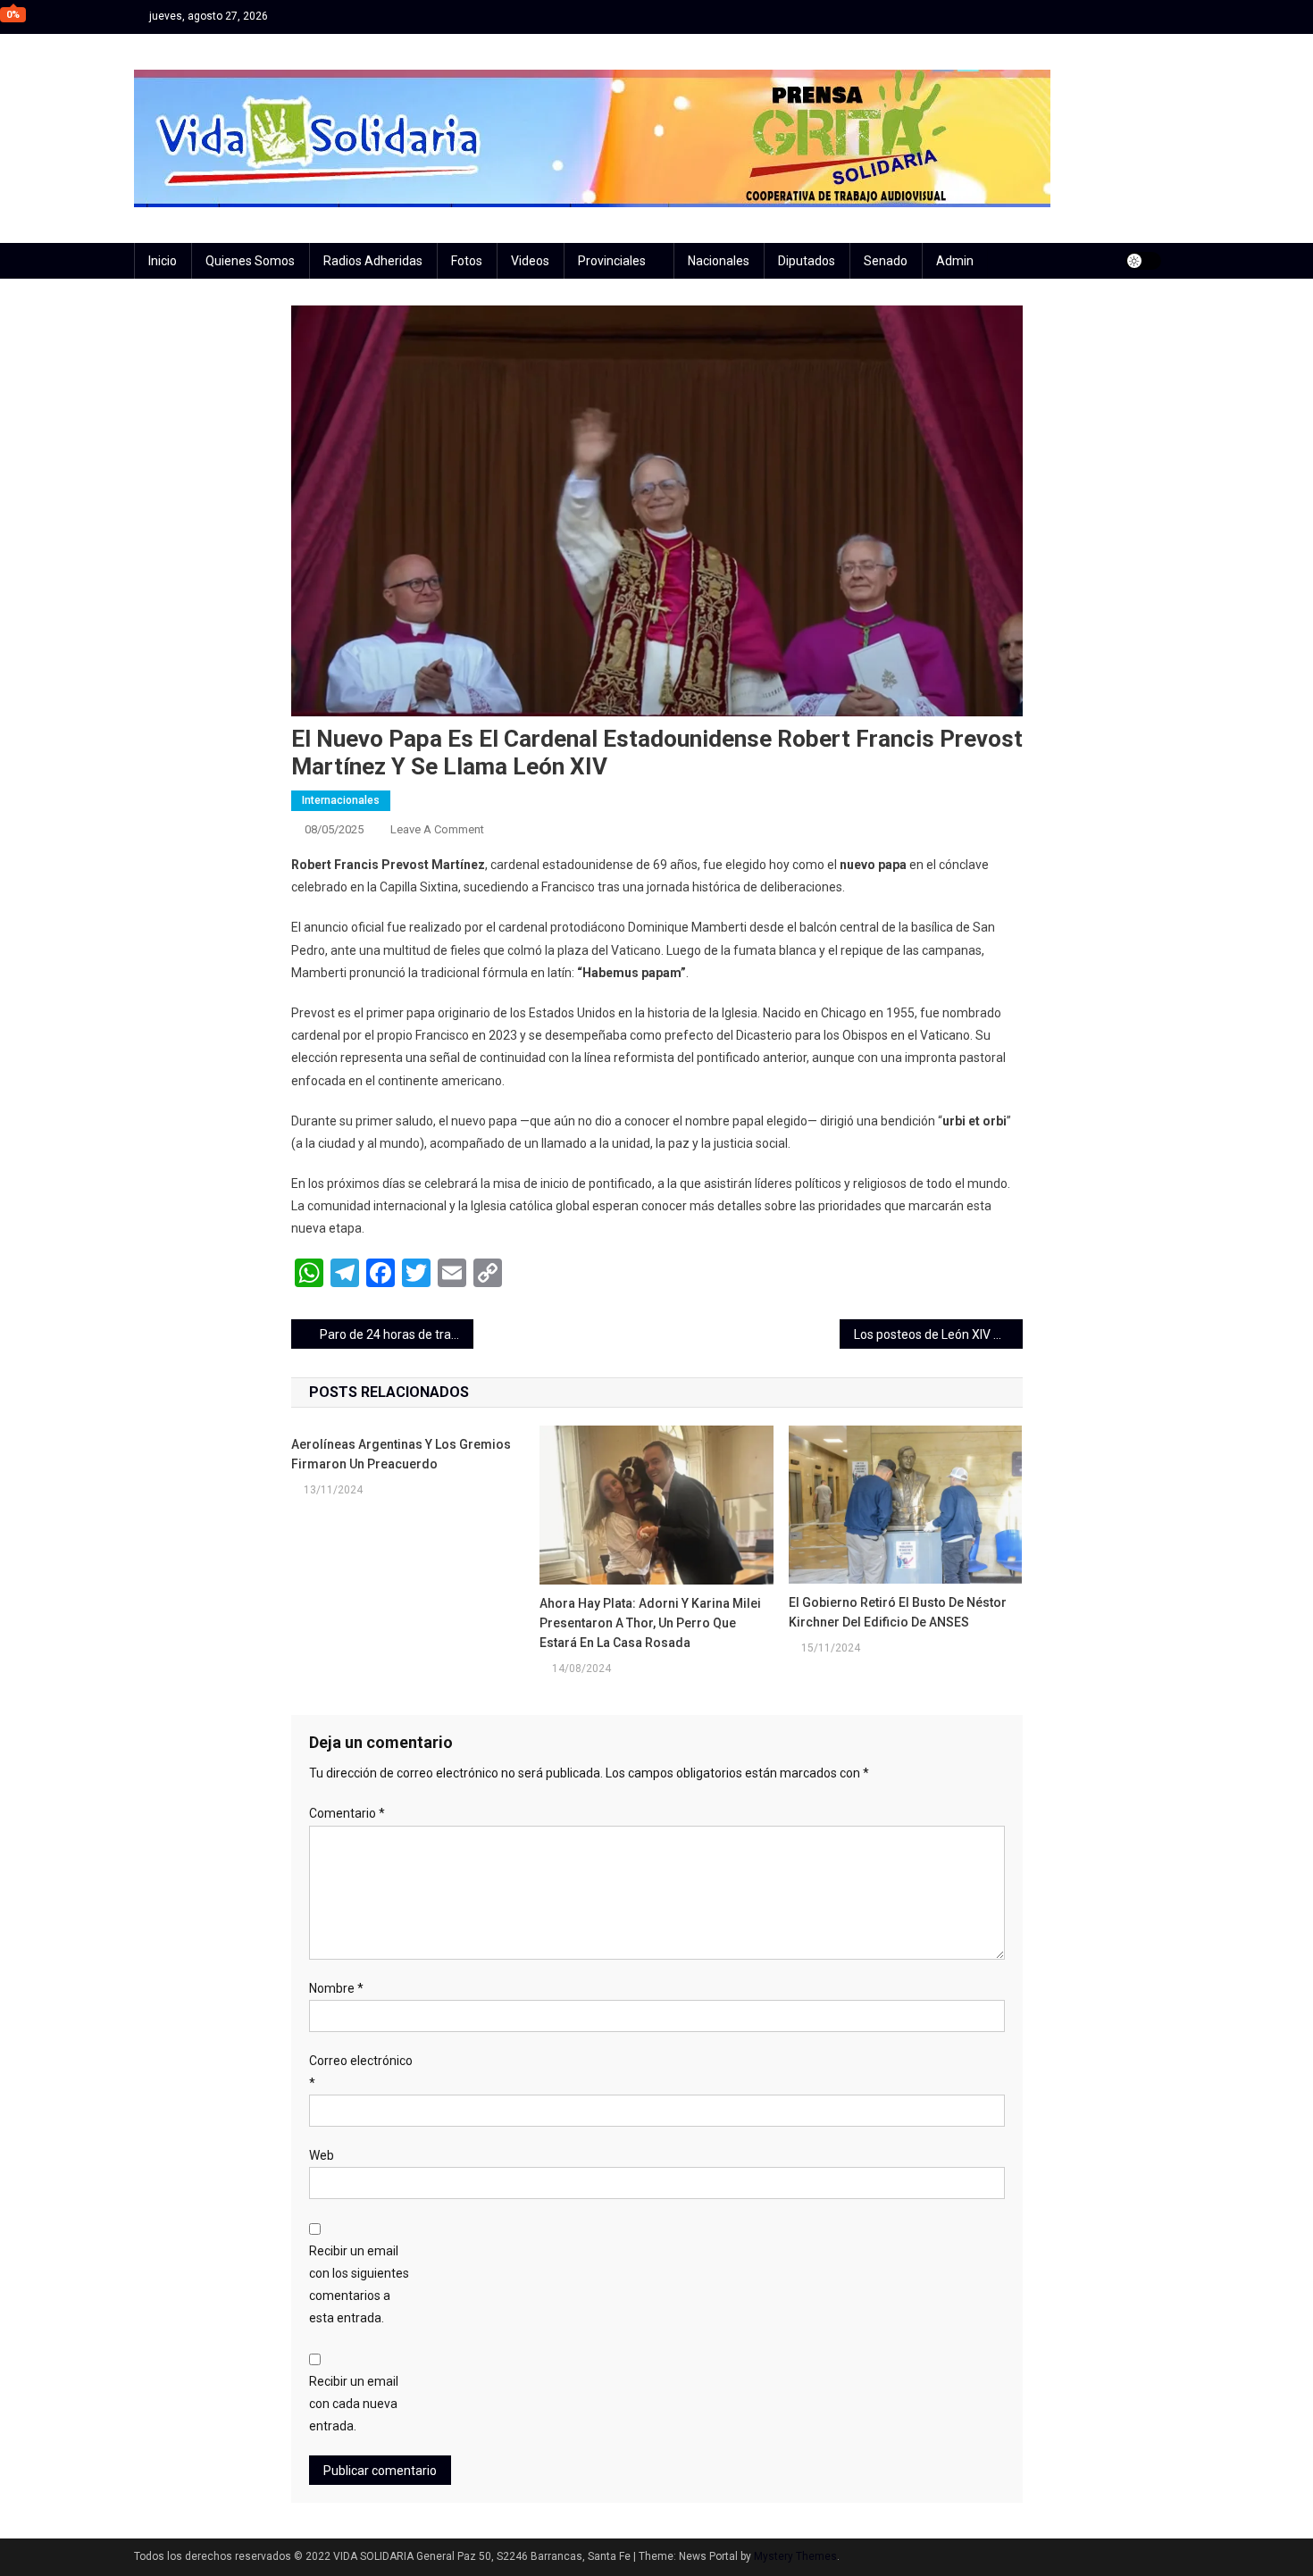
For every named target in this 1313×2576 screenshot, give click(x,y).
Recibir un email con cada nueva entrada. (354, 2404)
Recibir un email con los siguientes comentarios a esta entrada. (359, 2285)
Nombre (336, 1988)
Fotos (467, 261)
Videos (530, 261)
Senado (886, 261)
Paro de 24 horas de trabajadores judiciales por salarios (397, 1334)
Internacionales (341, 800)
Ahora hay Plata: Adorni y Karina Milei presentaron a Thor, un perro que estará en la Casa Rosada (650, 1623)
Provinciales (612, 261)
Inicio (163, 261)
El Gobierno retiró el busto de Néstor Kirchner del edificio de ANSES (898, 1612)
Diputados (807, 261)
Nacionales (719, 261)
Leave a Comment (437, 829)
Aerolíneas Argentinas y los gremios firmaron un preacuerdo (401, 1454)
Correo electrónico (361, 2072)
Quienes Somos (250, 261)
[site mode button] (1143, 261)
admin (955, 261)
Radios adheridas (373, 261)
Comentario (347, 1813)
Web (322, 2155)
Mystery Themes (795, 2556)
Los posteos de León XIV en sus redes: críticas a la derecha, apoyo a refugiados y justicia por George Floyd (938, 1334)
